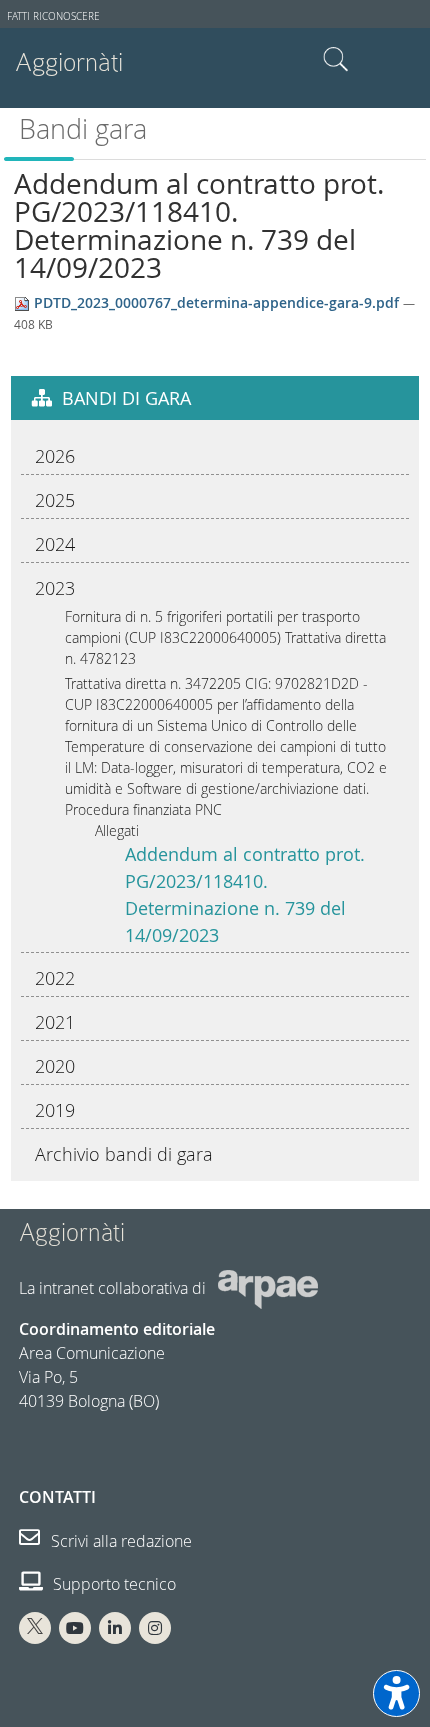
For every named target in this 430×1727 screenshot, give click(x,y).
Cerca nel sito (336, 60)
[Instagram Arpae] (155, 1628)
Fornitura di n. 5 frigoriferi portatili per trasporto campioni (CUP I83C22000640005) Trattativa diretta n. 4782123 (225, 637)
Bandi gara (83, 129)
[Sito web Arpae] (268, 1288)
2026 (55, 456)
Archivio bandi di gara (124, 1154)
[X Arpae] (35, 1628)
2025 (55, 500)
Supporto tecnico (112, 1584)
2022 (55, 978)
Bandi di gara (126, 398)
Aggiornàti (69, 62)
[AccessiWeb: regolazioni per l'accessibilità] (396, 1693)
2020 (55, 1066)
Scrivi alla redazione (119, 1541)
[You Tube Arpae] (75, 1628)
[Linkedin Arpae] (115, 1628)
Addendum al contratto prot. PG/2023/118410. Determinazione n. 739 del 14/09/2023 (245, 894)
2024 (55, 544)
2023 (55, 588)
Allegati (117, 830)
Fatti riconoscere (53, 16)
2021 (55, 1022)
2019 (55, 1110)
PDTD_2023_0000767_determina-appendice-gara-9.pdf (216, 302)
